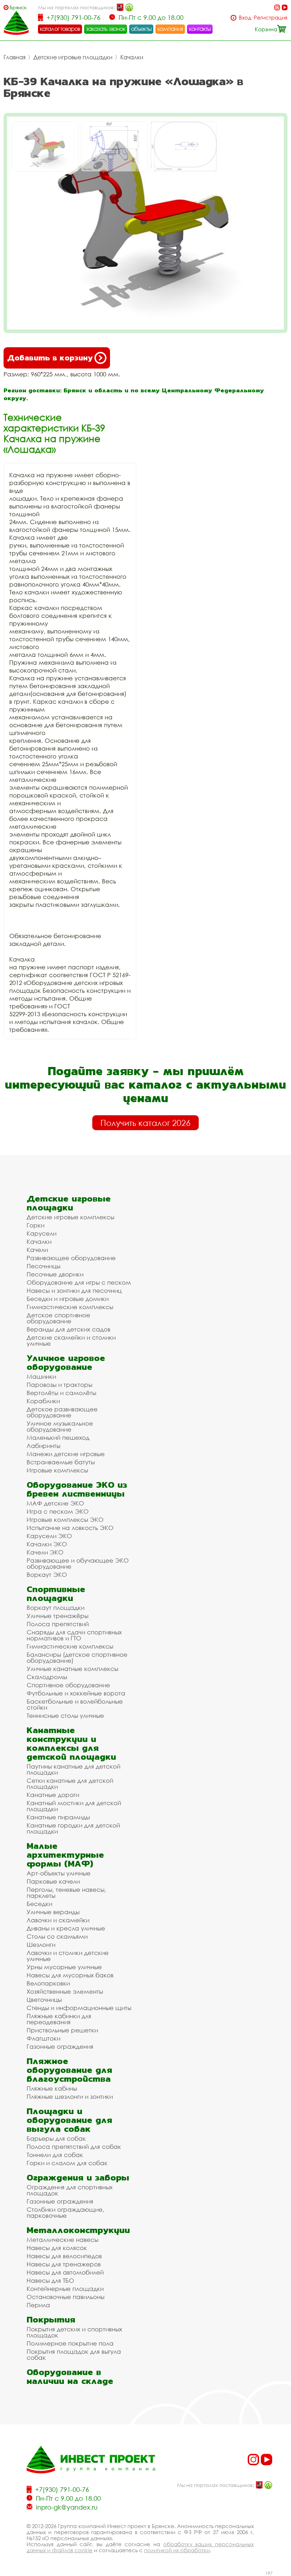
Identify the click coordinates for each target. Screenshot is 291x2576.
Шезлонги (41, 1945)
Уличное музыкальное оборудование (60, 1426)
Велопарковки (48, 1983)
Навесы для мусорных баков (70, 1975)
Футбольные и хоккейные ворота (76, 1693)
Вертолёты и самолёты (61, 1393)
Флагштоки (43, 2038)
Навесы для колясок (57, 2248)
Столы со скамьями (57, 1936)
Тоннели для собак (55, 2155)
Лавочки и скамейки (58, 1920)
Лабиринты (43, 1446)
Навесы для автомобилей (65, 2272)
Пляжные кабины (52, 2088)
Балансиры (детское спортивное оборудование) (77, 1657)
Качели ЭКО (45, 1552)
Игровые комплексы (57, 1470)
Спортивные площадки (56, 1594)
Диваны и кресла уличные (66, 1928)
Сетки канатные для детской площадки (70, 1783)
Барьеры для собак (56, 2138)
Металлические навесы (62, 2240)
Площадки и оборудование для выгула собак (69, 2120)
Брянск (18, 7)
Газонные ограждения (60, 2046)
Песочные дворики (55, 1274)
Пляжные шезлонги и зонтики (70, 2096)
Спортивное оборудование (68, 1685)
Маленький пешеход (58, 1437)
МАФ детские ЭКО (55, 1503)
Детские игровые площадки (73, 57)
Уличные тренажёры (57, 1616)
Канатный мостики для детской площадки (74, 1806)
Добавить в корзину (50, 358)
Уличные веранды (53, 1912)
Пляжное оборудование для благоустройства (69, 2070)
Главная (15, 57)
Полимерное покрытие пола (70, 2343)
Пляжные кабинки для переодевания (59, 2019)
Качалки (132, 57)
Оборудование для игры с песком (79, 1282)
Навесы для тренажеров (64, 2264)
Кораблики (43, 1401)
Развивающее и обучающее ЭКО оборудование (78, 1563)
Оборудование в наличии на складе (70, 2376)
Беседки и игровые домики (68, 1299)
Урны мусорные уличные (64, 1967)
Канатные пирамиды (58, 1817)
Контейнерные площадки (65, 2289)
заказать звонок (106, 29)
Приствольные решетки (62, 2030)
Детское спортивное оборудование (58, 1318)
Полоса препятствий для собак (74, 2147)
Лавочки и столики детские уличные (68, 1956)
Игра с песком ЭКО (58, 1511)
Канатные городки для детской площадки (73, 1828)
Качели (37, 1250)
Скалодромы (47, 1677)
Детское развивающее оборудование (62, 1412)
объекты (141, 29)
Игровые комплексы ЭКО (65, 1520)
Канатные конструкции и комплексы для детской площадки (71, 1743)
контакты (200, 29)
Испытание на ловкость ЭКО (70, 1528)
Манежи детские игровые (66, 1454)
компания (170, 29)
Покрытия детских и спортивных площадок (74, 2332)
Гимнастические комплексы (70, 1307)
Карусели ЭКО (49, 1536)
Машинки (41, 1376)
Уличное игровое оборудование (66, 1362)
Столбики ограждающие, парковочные (65, 2212)
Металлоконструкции (78, 2230)
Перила (38, 2305)
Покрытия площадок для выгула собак (74, 2354)
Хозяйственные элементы (65, 1991)
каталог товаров (60, 29)
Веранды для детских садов (68, 1329)
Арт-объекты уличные (59, 1873)
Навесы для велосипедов (64, 2256)
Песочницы (43, 1266)
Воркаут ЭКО (47, 1575)
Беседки (39, 1904)
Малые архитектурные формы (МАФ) (65, 1855)
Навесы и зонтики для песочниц (74, 1290)
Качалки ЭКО (47, 1544)
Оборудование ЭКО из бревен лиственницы (77, 1489)
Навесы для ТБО (50, 2280)
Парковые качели (53, 1881)
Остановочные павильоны (65, 2297)
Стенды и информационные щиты (79, 2008)
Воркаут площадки (56, 1608)
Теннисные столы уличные (65, 1715)
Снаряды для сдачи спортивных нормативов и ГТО (74, 1635)
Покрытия (51, 2319)
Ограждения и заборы (78, 2177)
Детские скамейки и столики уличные (71, 1340)
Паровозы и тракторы (59, 1385)
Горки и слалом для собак (67, 2163)
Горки (35, 1225)
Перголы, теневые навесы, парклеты (66, 1892)
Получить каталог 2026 (145, 1123)
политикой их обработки (177, 2550)
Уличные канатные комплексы (72, 1669)
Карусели (42, 1233)
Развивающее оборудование (71, 1258)
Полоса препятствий (58, 1624)
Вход (245, 18)
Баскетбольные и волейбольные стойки (75, 1704)
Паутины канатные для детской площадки (73, 1769)
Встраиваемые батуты (61, 1462)
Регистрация (271, 18)
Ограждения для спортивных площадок (70, 2190)
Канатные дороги (53, 1795)
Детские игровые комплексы (70, 1217)
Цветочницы (44, 2000)
